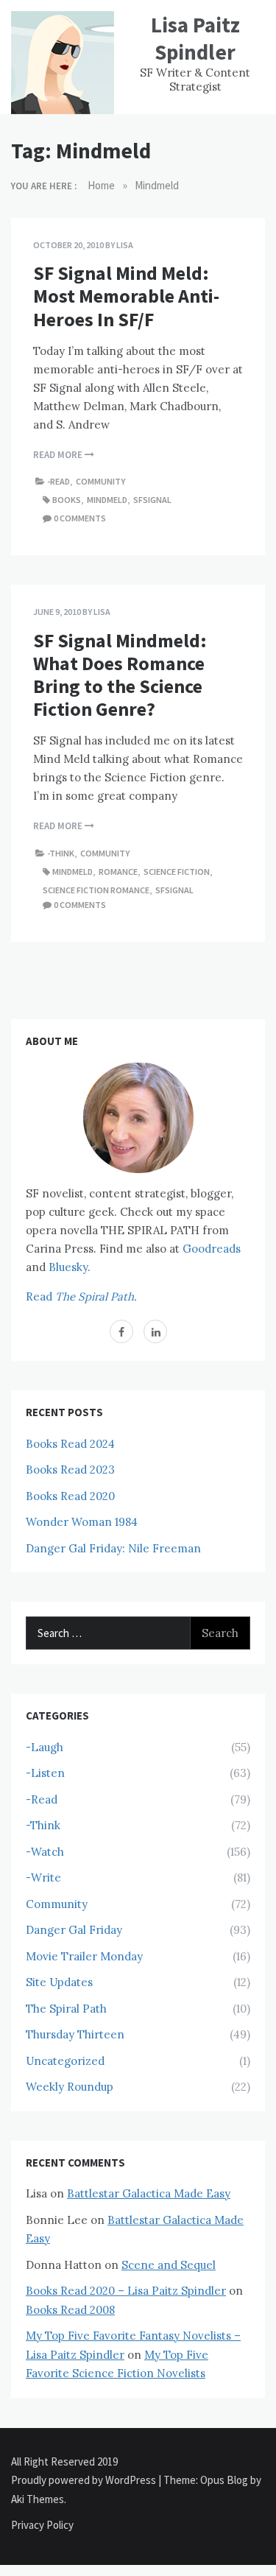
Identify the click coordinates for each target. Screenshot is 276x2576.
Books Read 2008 (70, 2310)
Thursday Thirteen (75, 2034)
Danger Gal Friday (74, 1930)
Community (100, 481)
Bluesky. (70, 1267)
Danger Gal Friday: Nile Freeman (113, 1548)
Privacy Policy (42, 2525)
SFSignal (152, 500)
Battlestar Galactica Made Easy (149, 2193)
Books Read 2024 (70, 1444)
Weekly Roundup (70, 2087)
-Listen (45, 1773)
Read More (59, 455)
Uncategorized (65, 2061)
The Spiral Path (66, 2009)
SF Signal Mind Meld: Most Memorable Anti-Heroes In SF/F (126, 296)
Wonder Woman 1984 (82, 1522)
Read (81, 1296)
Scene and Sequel (169, 2265)
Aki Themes (38, 2499)
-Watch (45, 1852)
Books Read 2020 (70, 1496)
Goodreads (212, 1249)
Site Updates (59, 1982)
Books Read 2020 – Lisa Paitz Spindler (126, 2291)
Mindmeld (107, 500)
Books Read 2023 (70, 1470)
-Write (43, 1878)
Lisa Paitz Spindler (195, 38)
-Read (59, 481)
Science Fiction (177, 872)
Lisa (125, 245)
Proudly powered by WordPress (85, 2480)
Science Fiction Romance (96, 890)
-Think (61, 853)
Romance (118, 872)
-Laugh (45, 1747)
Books (67, 500)
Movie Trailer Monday (84, 1956)
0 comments (80, 518)
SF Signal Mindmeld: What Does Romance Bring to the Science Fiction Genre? (120, 675)
